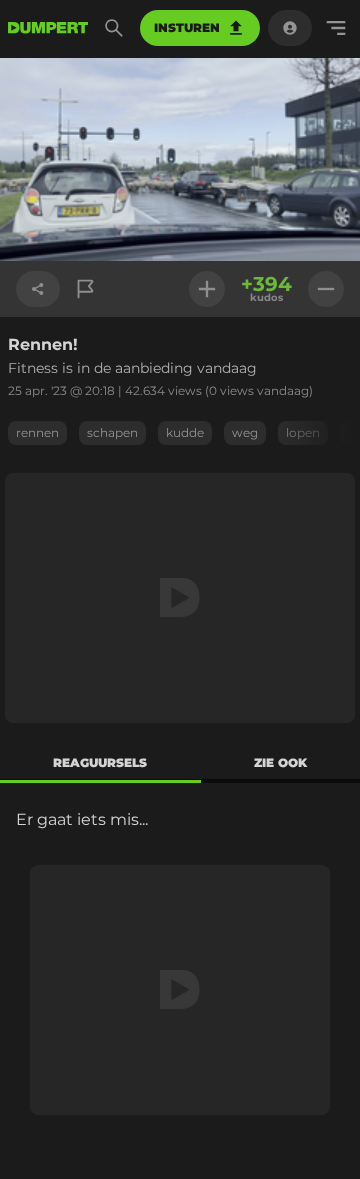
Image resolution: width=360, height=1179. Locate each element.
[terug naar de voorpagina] (48, 28)
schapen (112, 432)
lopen (303, 432)
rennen (37, 432)
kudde (185, 432)
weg (245, 432)
